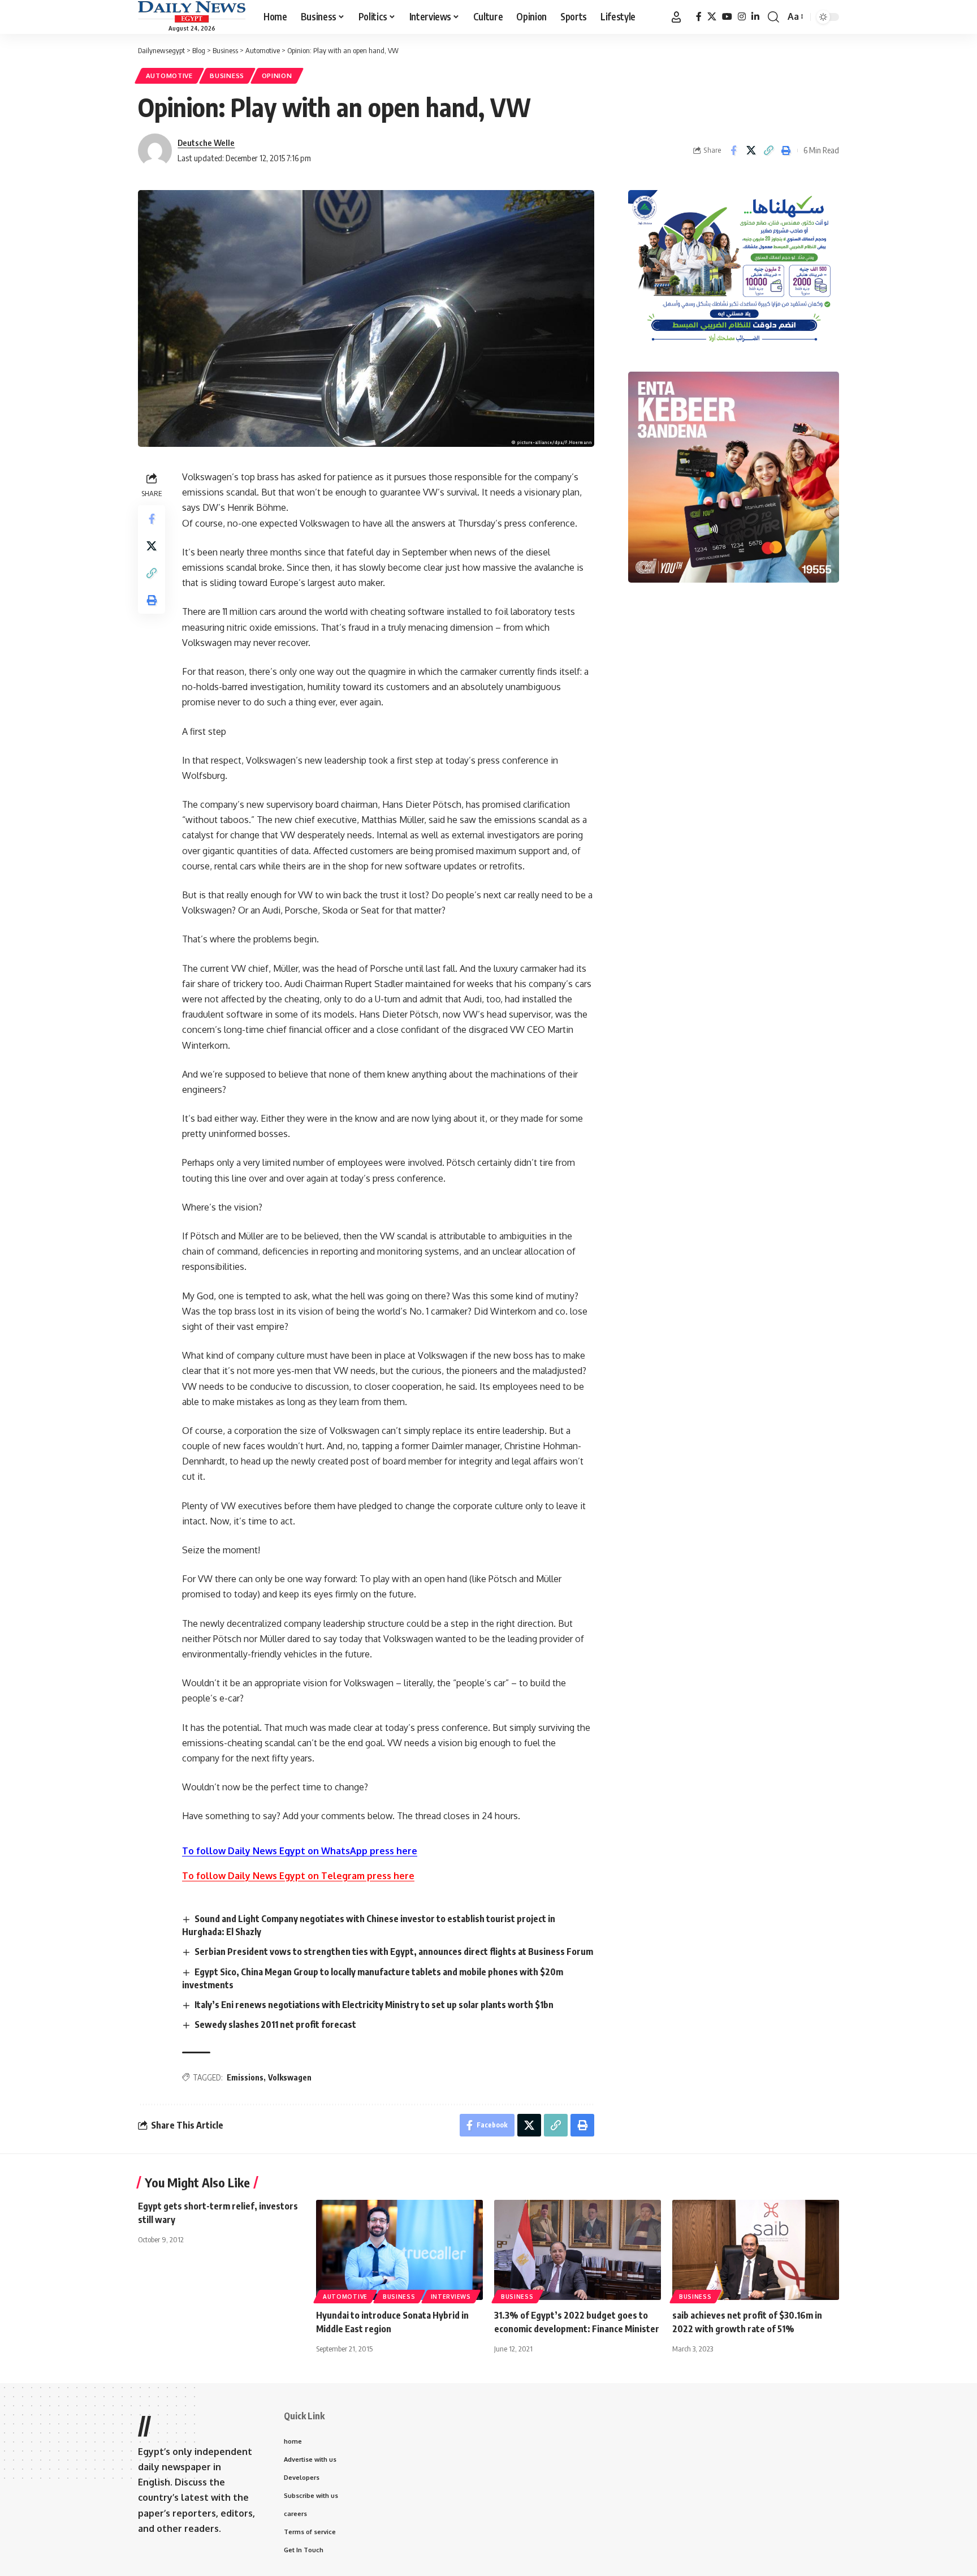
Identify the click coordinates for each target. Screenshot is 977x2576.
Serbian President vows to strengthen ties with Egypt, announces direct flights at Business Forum (394, 1952)
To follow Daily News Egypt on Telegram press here (298, 1876)
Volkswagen (290, 2077)
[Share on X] (751, 150)
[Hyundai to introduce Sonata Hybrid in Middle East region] (399, 2250)
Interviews (451, 2297)
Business (227, 76)
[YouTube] (727, 17)
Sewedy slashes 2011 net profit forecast (275, 2024)
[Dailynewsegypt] (192, 12)
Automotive (169, 76)
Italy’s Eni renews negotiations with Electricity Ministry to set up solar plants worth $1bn (374, 2005)
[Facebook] (699, 17)
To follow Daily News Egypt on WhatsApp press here (300, 1851)
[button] (676, 17)
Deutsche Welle (206, 143)
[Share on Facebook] (733, 150)
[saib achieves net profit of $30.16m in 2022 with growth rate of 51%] (756, 2250)
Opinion (277, 76)
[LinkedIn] (755, 17)
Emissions (245, 2077)
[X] (712, 17)
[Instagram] (742, 17)
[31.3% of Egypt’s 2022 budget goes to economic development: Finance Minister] (578, 2250)
